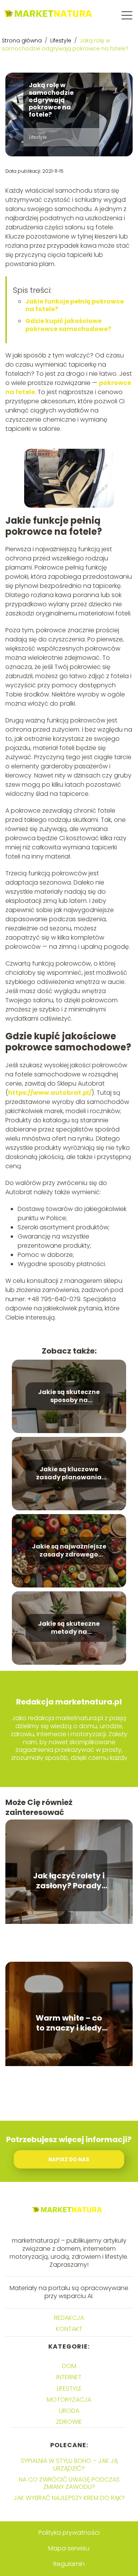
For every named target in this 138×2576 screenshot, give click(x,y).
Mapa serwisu (69, 2548)
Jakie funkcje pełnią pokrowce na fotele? (75, 305)
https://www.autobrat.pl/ (50, 1093)
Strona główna (23, 41)
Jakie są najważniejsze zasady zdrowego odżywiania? (69, 1551)
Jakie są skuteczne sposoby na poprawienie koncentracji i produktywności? (69, 1396)
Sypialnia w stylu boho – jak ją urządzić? (69, 2464)
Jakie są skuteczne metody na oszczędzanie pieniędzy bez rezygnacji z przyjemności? (69, 1628)
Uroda (69, 2411)
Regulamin (69, 2564)
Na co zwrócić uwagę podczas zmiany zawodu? (69, 2483)
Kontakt (69, 2329)
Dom (69, 2366)
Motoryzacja (69, 2400)
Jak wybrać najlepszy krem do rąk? (69, 2498)
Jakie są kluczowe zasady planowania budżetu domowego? (69, 1474)
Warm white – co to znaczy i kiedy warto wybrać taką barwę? (69, 2023)
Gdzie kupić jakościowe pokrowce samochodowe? (68, 325)
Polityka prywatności (69, 2533)
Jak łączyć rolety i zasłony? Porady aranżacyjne (69, 1881)
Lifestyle (62, 41)
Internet (69, 2377)
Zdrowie (69, 2422)
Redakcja (69, 2318)
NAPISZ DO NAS (69, 2160)
